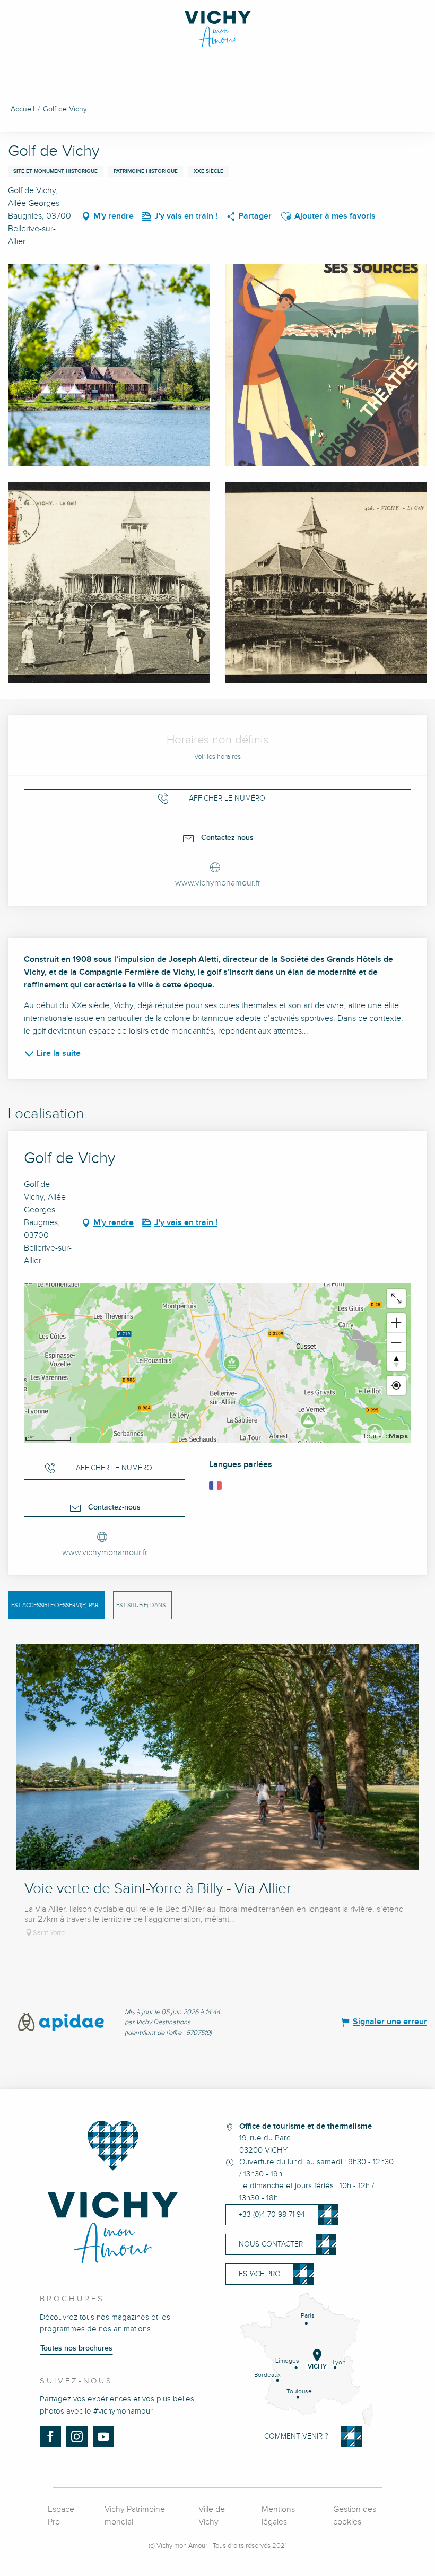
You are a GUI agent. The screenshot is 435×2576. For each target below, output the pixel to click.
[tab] (56, 1605)
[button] (286, 216)
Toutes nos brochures (76, 2348)
